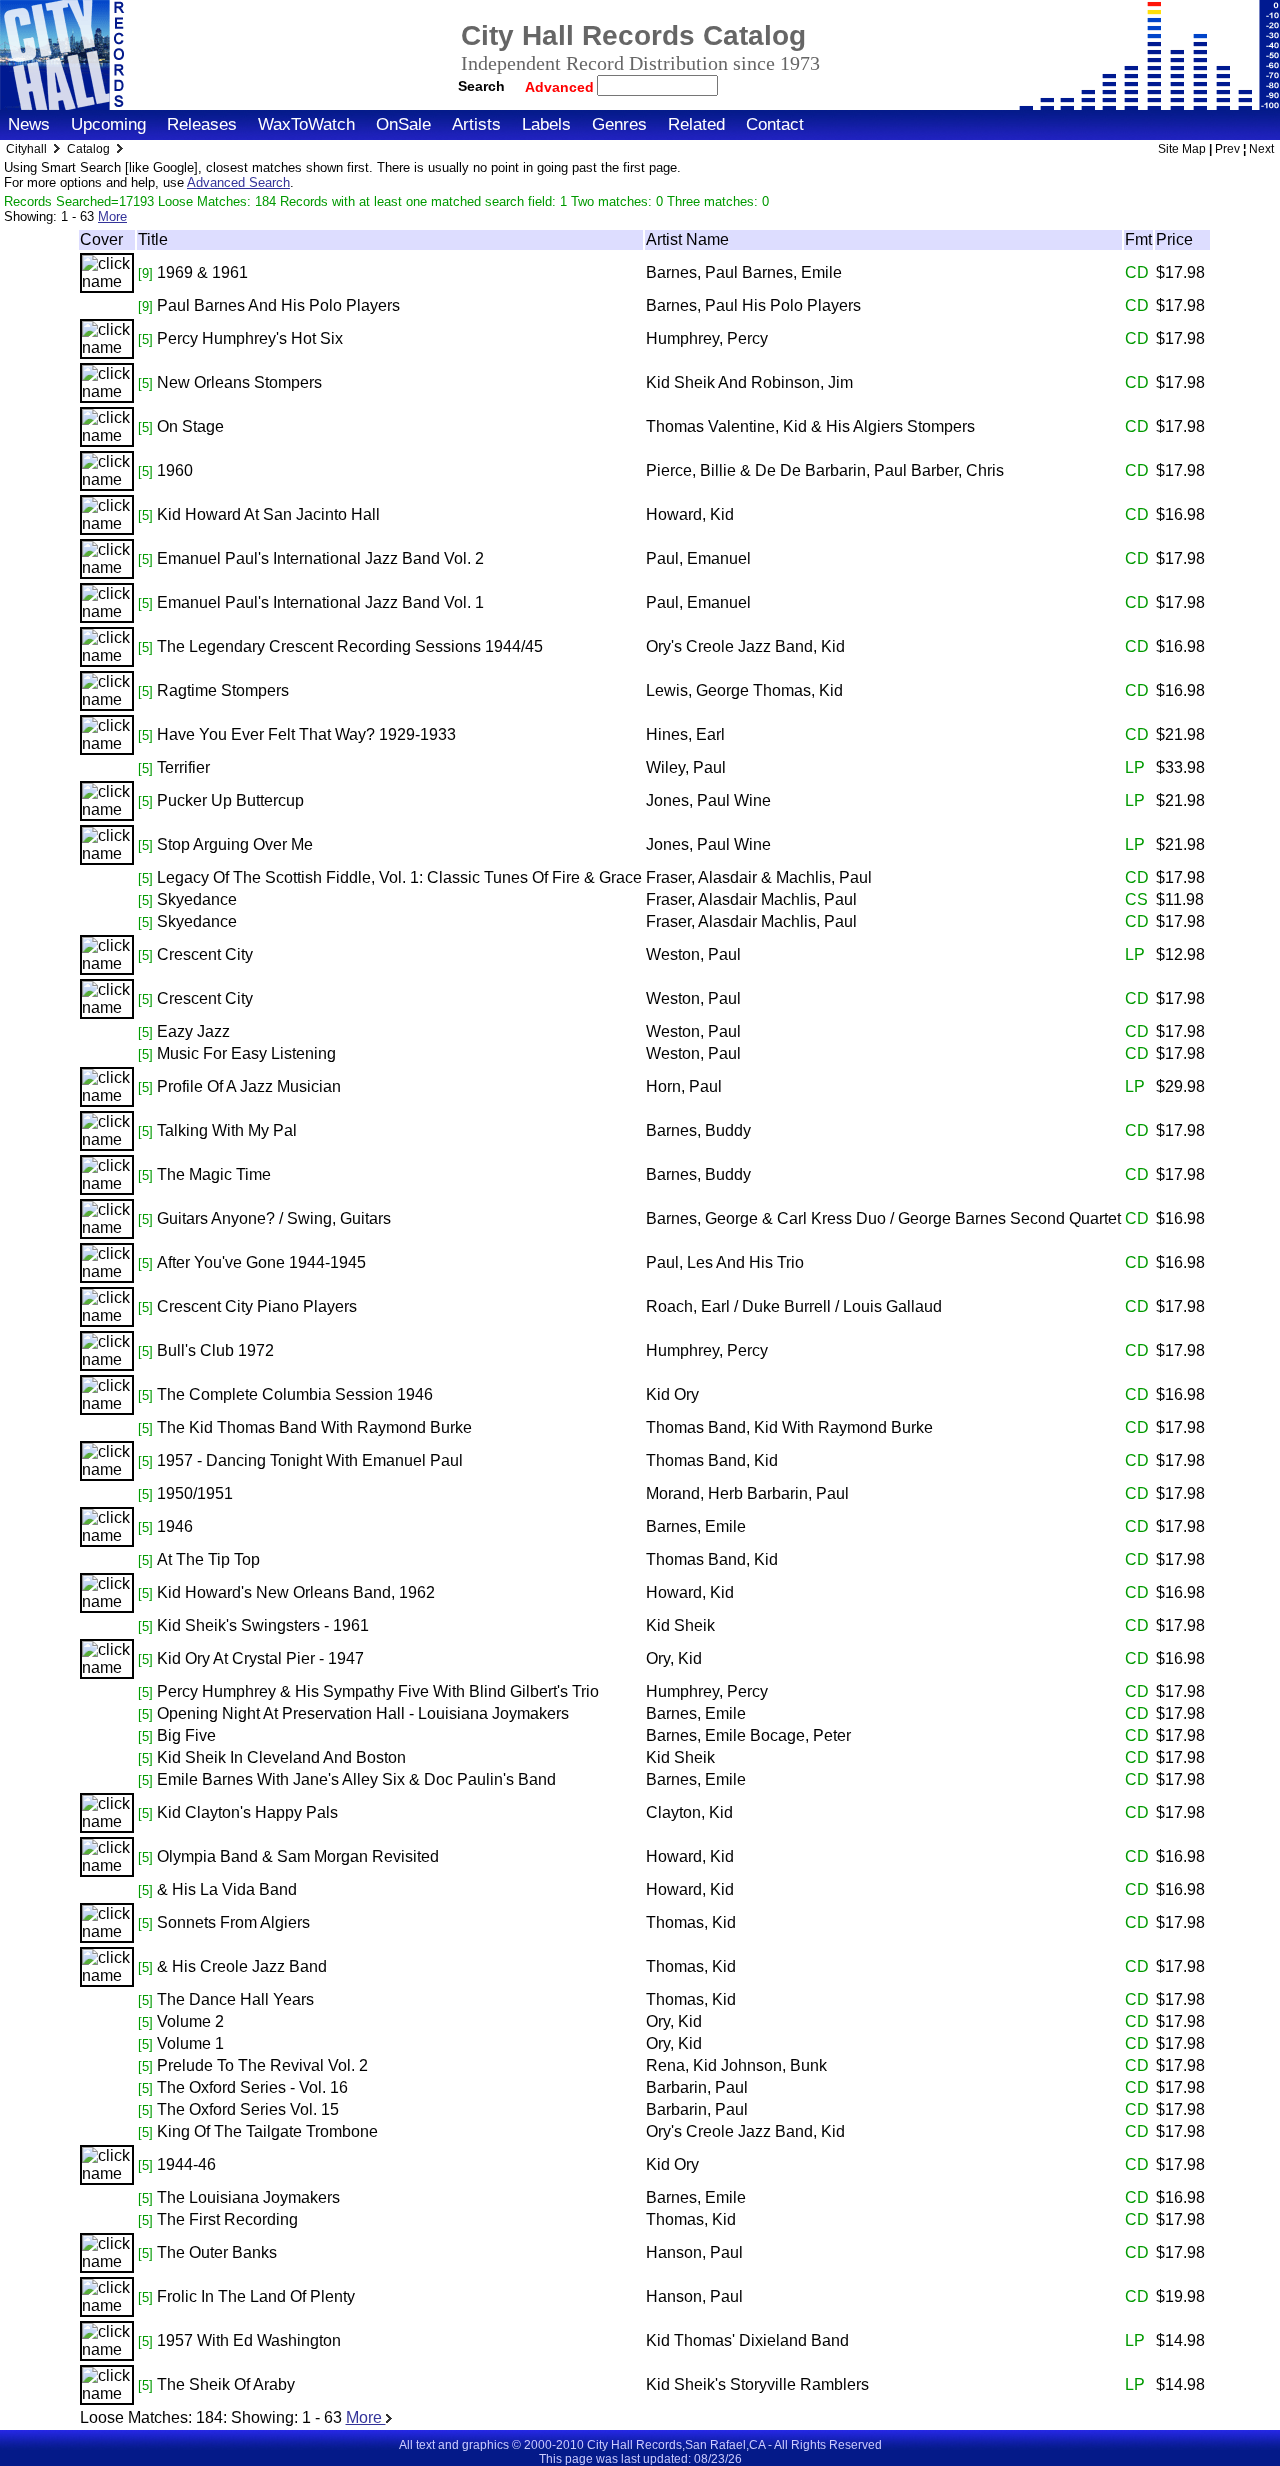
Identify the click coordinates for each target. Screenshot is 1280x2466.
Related (696, 124)
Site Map (1182, 149)
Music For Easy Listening (246, 1053)
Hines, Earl (685, 734)
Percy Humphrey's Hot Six (250, 338)
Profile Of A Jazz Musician (249, 1086)
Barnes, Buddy (698, 1130)
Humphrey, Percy (707, 338)
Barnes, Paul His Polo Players (753, 305)
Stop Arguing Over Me (235, 844)
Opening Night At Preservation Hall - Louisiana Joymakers (363, 1713)
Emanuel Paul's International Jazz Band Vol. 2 (320, 558)
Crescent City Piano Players (257, 1306)
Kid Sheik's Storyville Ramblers (757, 2384)
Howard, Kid (690, 514)
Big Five (186, 1735)
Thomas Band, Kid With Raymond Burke (789, 1427)
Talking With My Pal (227, 1130)
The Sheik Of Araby (226, 2384)
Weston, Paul (693, 954)
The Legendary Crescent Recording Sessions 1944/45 (350, 646)
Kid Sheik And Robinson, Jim (749, 382)
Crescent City (205, 954)
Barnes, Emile (696, 1526)
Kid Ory (672, 1394)
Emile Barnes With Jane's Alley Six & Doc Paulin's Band (356, 1779)
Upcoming (108, 124)
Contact (775, 124)
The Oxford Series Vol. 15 (248, 2109)
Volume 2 (190, 2021)
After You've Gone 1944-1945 (261, 1262)
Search (481, 86)
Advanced (561, 87)
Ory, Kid (674, 1658)
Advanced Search (238, 182)
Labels (546, 124)
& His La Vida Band (227, 1889)
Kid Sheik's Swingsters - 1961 (263, 1625)
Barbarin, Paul (697, 2087)
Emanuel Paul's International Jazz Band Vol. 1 (320, 602)
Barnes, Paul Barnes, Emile (744, 272)
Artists (476, 124)
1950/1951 (195, 1493)
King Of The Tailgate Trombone (267, 2131)
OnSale (403, 124)
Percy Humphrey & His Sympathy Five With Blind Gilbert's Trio (378, 1691)
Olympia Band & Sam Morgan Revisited (298, 1856)
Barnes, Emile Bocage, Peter (748, 1735)
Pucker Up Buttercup (230, 800)
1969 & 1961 (202, 272)
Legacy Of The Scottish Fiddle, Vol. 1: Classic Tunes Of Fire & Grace (399, 877)
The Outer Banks (217, 2252)
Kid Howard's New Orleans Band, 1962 (296, 1592)
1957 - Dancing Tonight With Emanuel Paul (310, 1460)
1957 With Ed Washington (249, 2340)
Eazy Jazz (193, 1031)
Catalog (88, 149)
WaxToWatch (306, 124)
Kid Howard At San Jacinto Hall (268, 514)
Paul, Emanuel (698, 558)
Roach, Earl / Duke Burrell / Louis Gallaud (794, 1306)
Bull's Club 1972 (215, 1350)
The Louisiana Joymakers (248, 2197)
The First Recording (227, 2219)
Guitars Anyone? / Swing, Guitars (274, 1218)
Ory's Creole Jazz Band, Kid (745, 646)
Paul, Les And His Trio (725, 1262)
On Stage (190, 426)
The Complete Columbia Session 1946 (295, 1394)
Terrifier (183, 767)
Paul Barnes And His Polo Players (278, 305)
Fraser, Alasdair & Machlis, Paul (759, 877)
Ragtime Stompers (223, 690)
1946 (175, 1526)
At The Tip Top (208, 1559)
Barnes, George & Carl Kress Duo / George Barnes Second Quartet (883, 1218)
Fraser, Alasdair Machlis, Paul (751, 899)
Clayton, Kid (689, 1812)
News (29, 124)
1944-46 (186, 2164)
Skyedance (197, 899)
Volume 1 (190, 2043)
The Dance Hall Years (235, 1999)
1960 (175, 470)
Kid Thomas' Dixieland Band (747, 2340)
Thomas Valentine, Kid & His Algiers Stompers (810, 426)
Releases (202, 124)
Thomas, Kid (691, 1922)
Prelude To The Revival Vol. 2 (262, 2065)
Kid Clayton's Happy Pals (247, 1812)
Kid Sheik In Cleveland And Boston (281, 1757)
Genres (619, 124)
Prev (1227, 149)
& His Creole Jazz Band (242, 1966)
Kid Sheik (680, 1625)
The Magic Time (214, 1174)
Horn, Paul (684, 1086)
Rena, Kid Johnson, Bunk (736, 2065)
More (112, 216)
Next (1261, 149)
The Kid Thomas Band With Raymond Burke (314, 1427)
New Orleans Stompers (239, 382)
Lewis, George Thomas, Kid (744, 690)
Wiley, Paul (686, 767)
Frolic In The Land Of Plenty (256, 2296)
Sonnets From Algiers (233, 1922)
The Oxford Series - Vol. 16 (252, 2087)
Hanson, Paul (694, 2252)
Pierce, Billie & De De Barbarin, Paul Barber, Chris (825, 470)
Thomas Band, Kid (712, 1460)
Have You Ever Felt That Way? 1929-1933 (306, 734)
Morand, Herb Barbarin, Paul (747, 1493)
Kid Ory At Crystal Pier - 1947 (260, 1658)
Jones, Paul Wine (708, 800)
